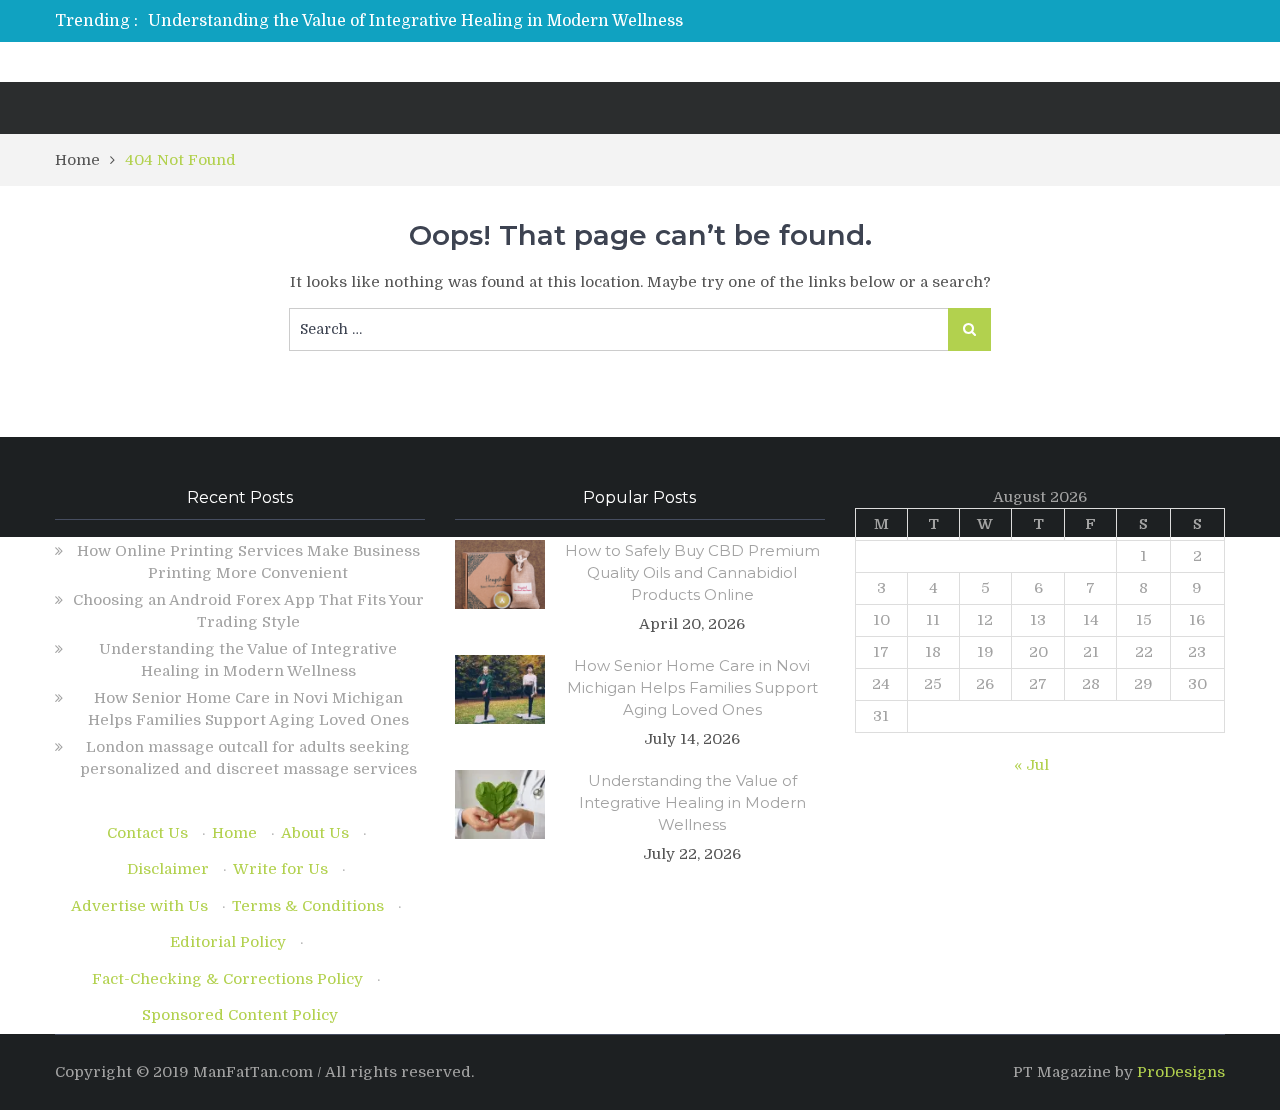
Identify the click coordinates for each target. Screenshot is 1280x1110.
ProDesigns (1181, 1072)
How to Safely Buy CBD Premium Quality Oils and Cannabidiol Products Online (692, 572)
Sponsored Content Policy (240, 1015)
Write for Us (280, 869)
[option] (452, 21)
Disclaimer (168, 869)
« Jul (1031, 765)
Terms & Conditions (308, 906)
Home (234, 833)
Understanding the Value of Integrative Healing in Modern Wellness (415, 21)
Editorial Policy (228, 942)
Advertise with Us (139, 906)
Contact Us (147, 833)
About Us (315, 833)
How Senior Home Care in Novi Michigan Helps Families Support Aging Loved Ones (692, 687)
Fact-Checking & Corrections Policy (227, 979)
